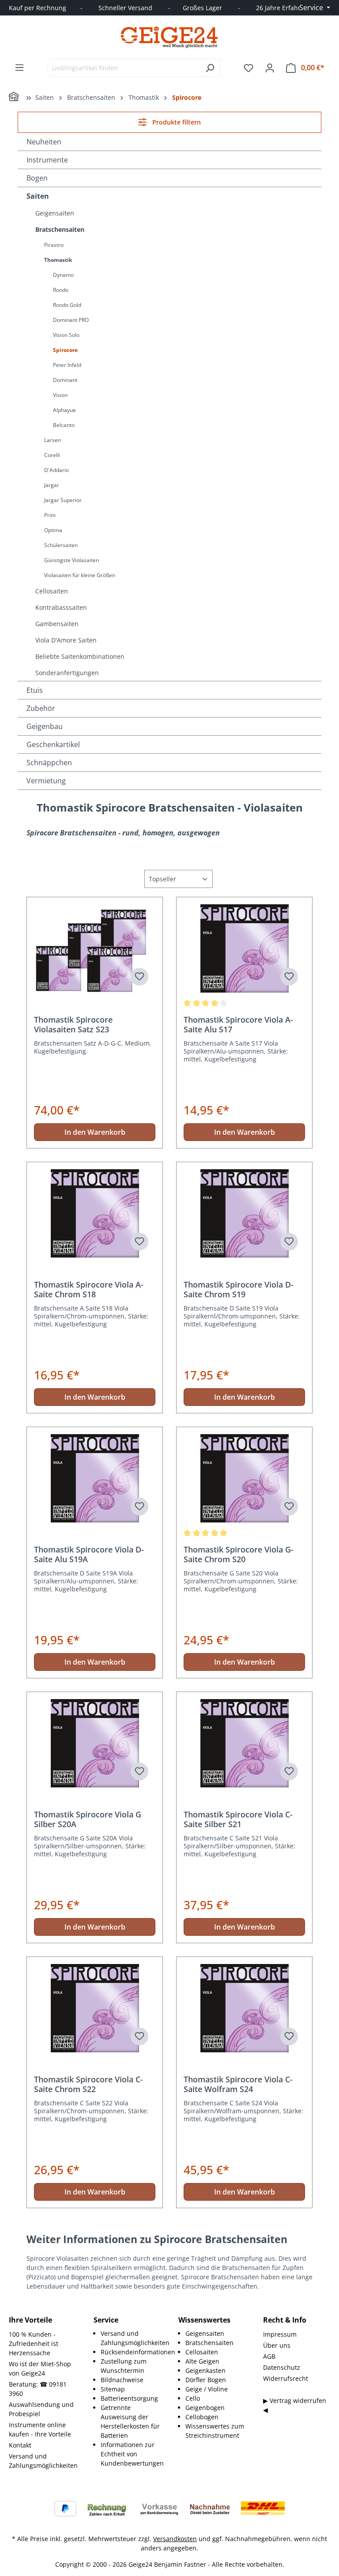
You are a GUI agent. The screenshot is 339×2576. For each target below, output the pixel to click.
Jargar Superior (63, 500)
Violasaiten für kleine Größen (80, 575)
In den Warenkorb (95, 1132)
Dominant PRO (71, 320)
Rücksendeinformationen (138, 2352)
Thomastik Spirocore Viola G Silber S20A (88, 1819)
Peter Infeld (67, 365)
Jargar (52, 485)
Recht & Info (285, 2320)
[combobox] (124, 68)
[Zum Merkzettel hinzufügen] (139, 977)
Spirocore (65, 350)
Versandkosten (175, 2539)
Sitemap (113, 2389)
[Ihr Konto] (270, 68)
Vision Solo (66, 335)
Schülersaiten (61, 545)
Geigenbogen (205, 2408)
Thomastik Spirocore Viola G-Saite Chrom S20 (239, 1554)
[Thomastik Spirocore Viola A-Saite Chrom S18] (95, 1213)
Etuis (35, 690)
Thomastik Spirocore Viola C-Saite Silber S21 (238, 1819)
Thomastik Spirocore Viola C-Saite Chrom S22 (89, 2084)
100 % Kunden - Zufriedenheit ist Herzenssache (34, 2344)
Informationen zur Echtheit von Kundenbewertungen (132, 2454)
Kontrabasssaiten (61, 607)
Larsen (53, 440)
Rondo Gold (67, 305)
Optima (53, 530)
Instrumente (47, 160)
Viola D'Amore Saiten (66, 640)
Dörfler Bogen (206, 2380)
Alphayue (64, 410)
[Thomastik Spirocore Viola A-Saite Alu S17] (244, 948)
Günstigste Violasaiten (72, 560)
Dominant (65, 380)
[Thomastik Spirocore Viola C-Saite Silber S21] (244, 1743)
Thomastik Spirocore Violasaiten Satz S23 (73, 1024)
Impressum (280, 2334)
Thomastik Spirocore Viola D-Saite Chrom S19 (239, 1289)
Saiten (38, 196)
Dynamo (63, 275)
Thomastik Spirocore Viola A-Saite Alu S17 (238, 1024)
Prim (50, 515)
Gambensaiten (57, 624)
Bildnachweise (122, 2380)
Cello (193, 2398)
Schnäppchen (49, 763)
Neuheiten (44, 142)
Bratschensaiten (60, 229)
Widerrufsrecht (286, 2378)
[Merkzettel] (249, 68)
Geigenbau (45, 726)
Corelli (52, 455)
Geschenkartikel (53, 744)
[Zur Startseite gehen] (169, 37)
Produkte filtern (176, 122)
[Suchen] (210, 68)
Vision (60, 395)
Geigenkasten (205, 2370)
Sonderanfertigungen (67, 673)
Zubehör (41, 708)
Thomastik (58, 260)
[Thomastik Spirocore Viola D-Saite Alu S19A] (95, 1478)
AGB (269, 2356)
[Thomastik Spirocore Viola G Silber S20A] (95, 1743)
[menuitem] (131, 2338)
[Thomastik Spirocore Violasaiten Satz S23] (95, 948)
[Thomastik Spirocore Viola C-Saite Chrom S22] (95, 2008)
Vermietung (46, 781)
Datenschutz (282, 2367)
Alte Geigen (202, 2361)
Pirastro (54, 245)
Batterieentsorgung (129, 2398)
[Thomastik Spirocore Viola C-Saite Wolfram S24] (244, 2008)
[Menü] (19, 68)
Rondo (61, 290)
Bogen (37, 178)
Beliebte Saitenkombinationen (80, 656)
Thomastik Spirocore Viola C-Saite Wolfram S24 (238, 2084)
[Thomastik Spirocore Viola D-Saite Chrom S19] (244, 1213)
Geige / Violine (207, 2389)
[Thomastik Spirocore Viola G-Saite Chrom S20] (244, 1478)
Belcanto (64, 425)
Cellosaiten (52, 591)
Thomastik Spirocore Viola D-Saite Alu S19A (89, 1554)
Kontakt (20, 2445)
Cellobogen (202, 2417)
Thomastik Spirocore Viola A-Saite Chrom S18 (89, 1289)
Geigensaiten (55, 213)
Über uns (277, 2345)
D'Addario (56, 470)
